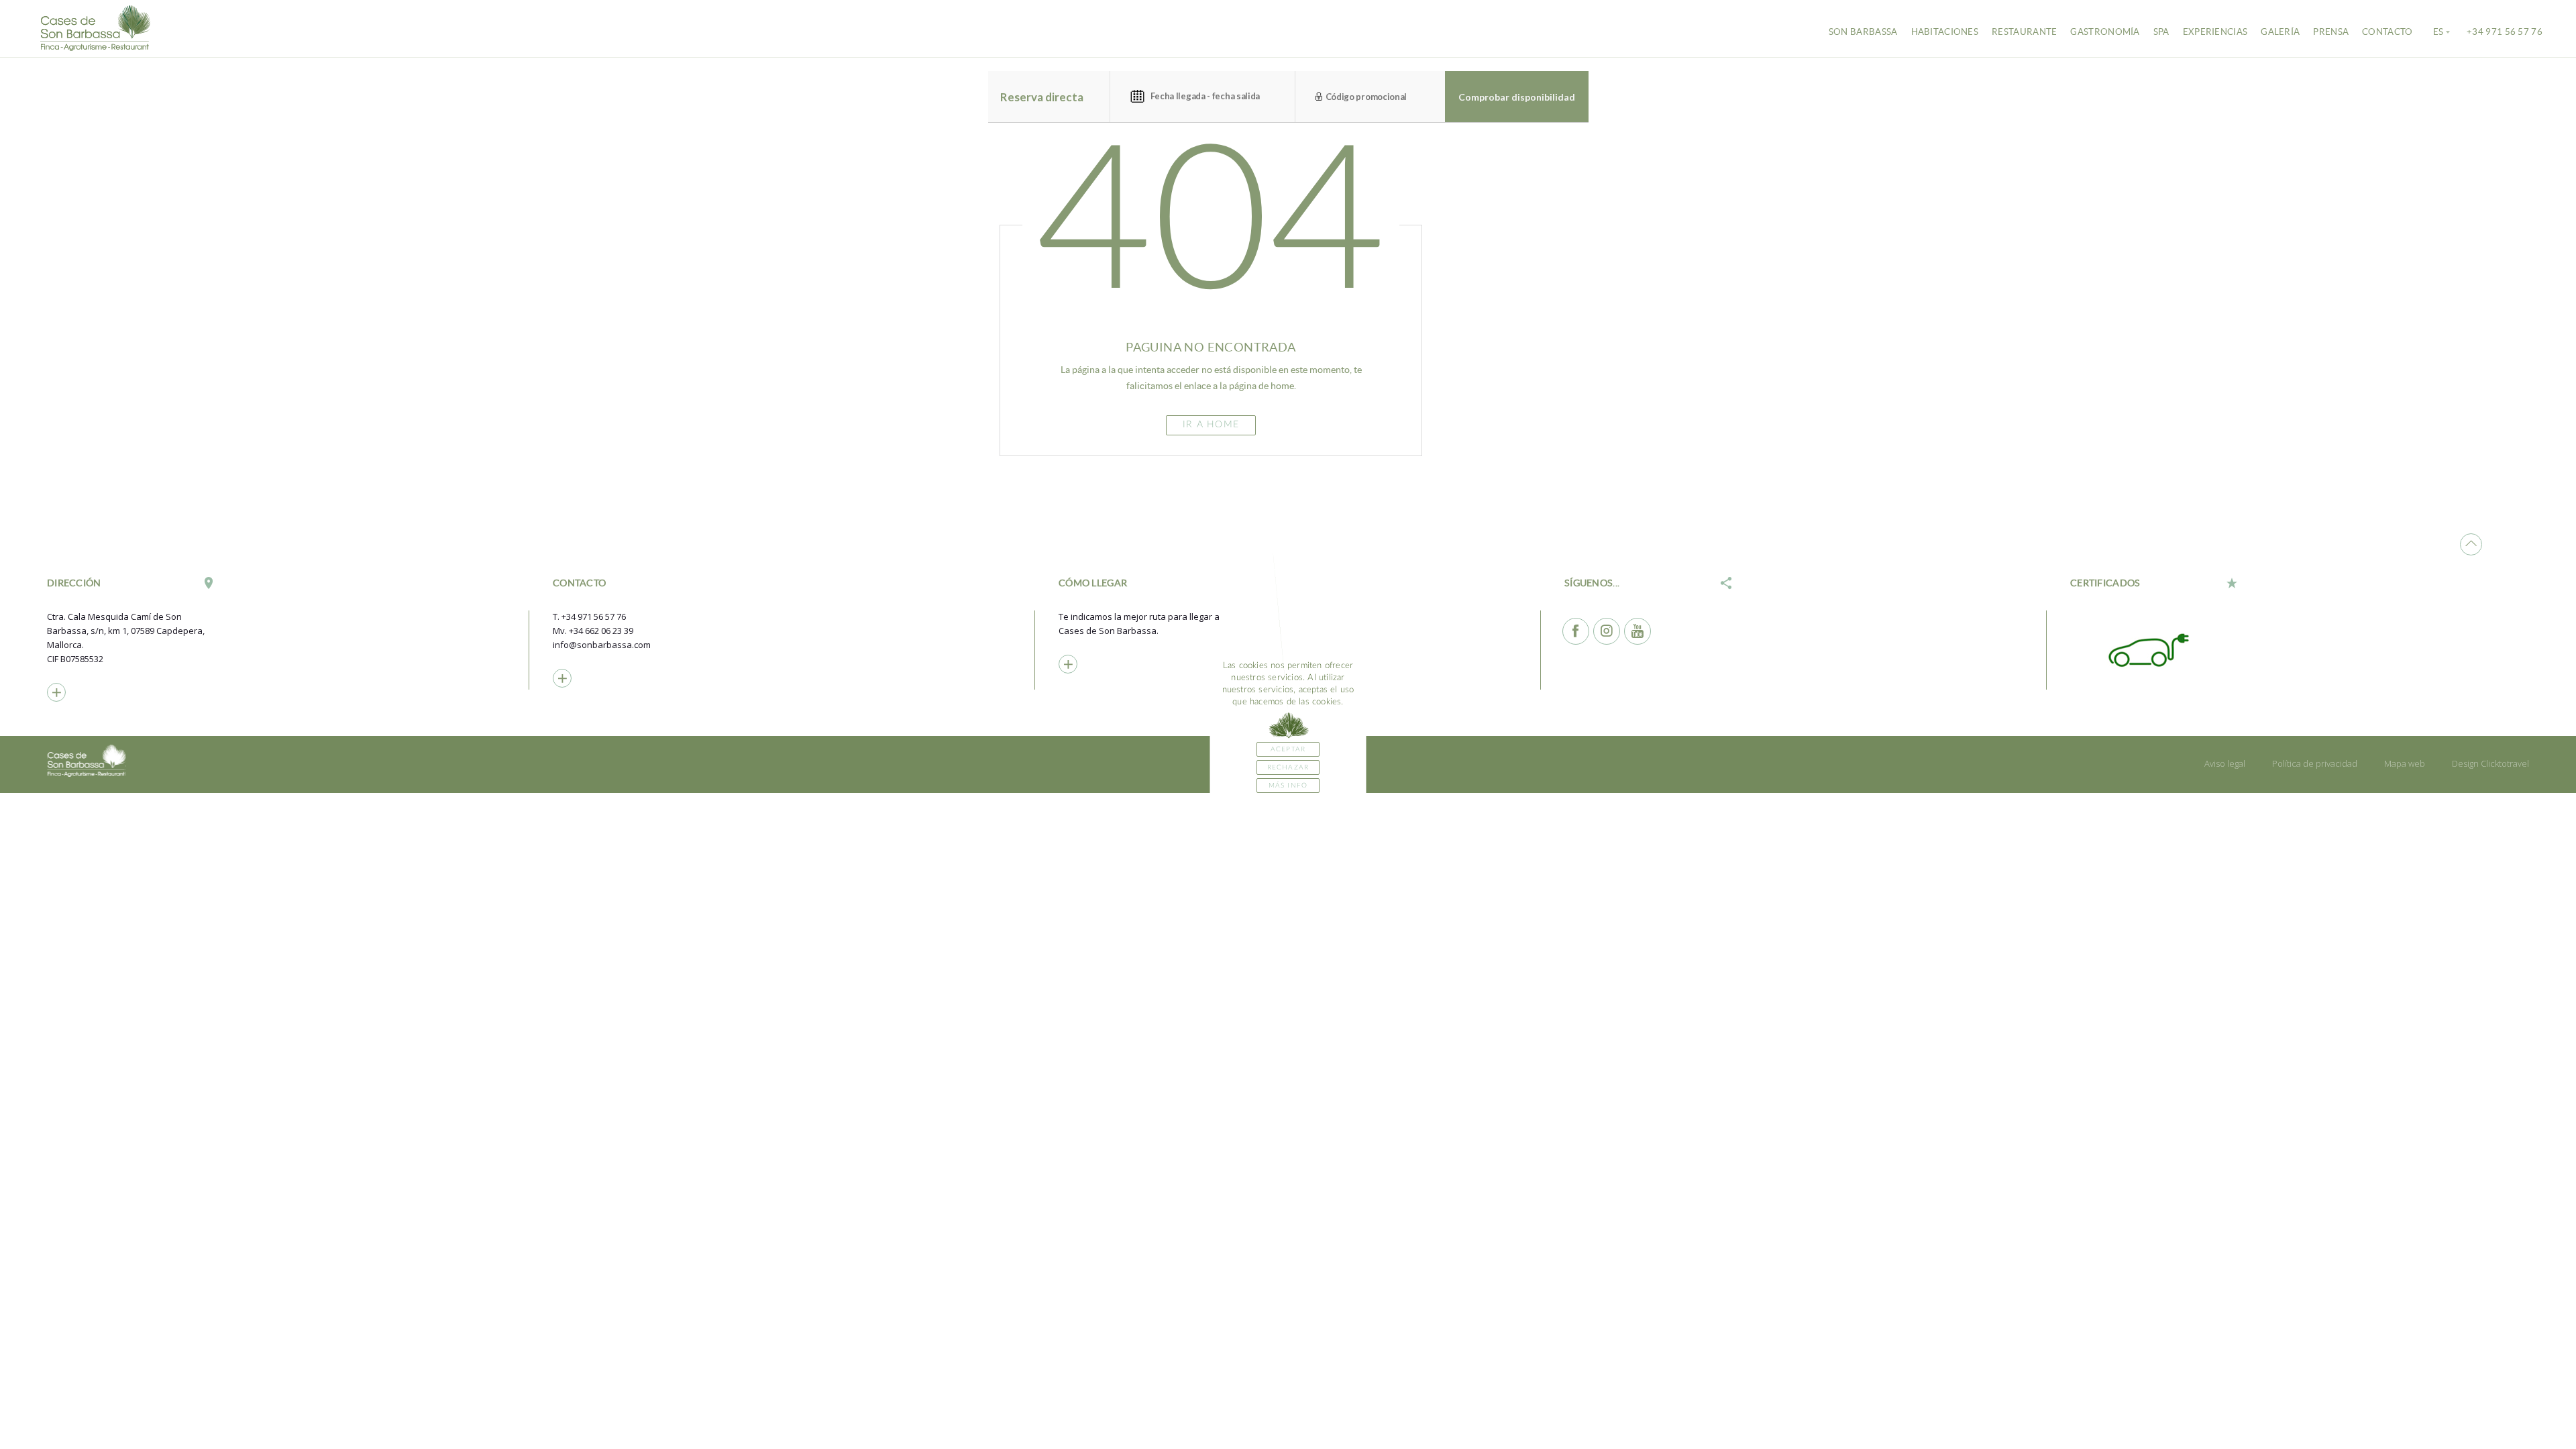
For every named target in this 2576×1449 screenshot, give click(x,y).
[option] (2154, 649)
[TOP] (2471, 544)
